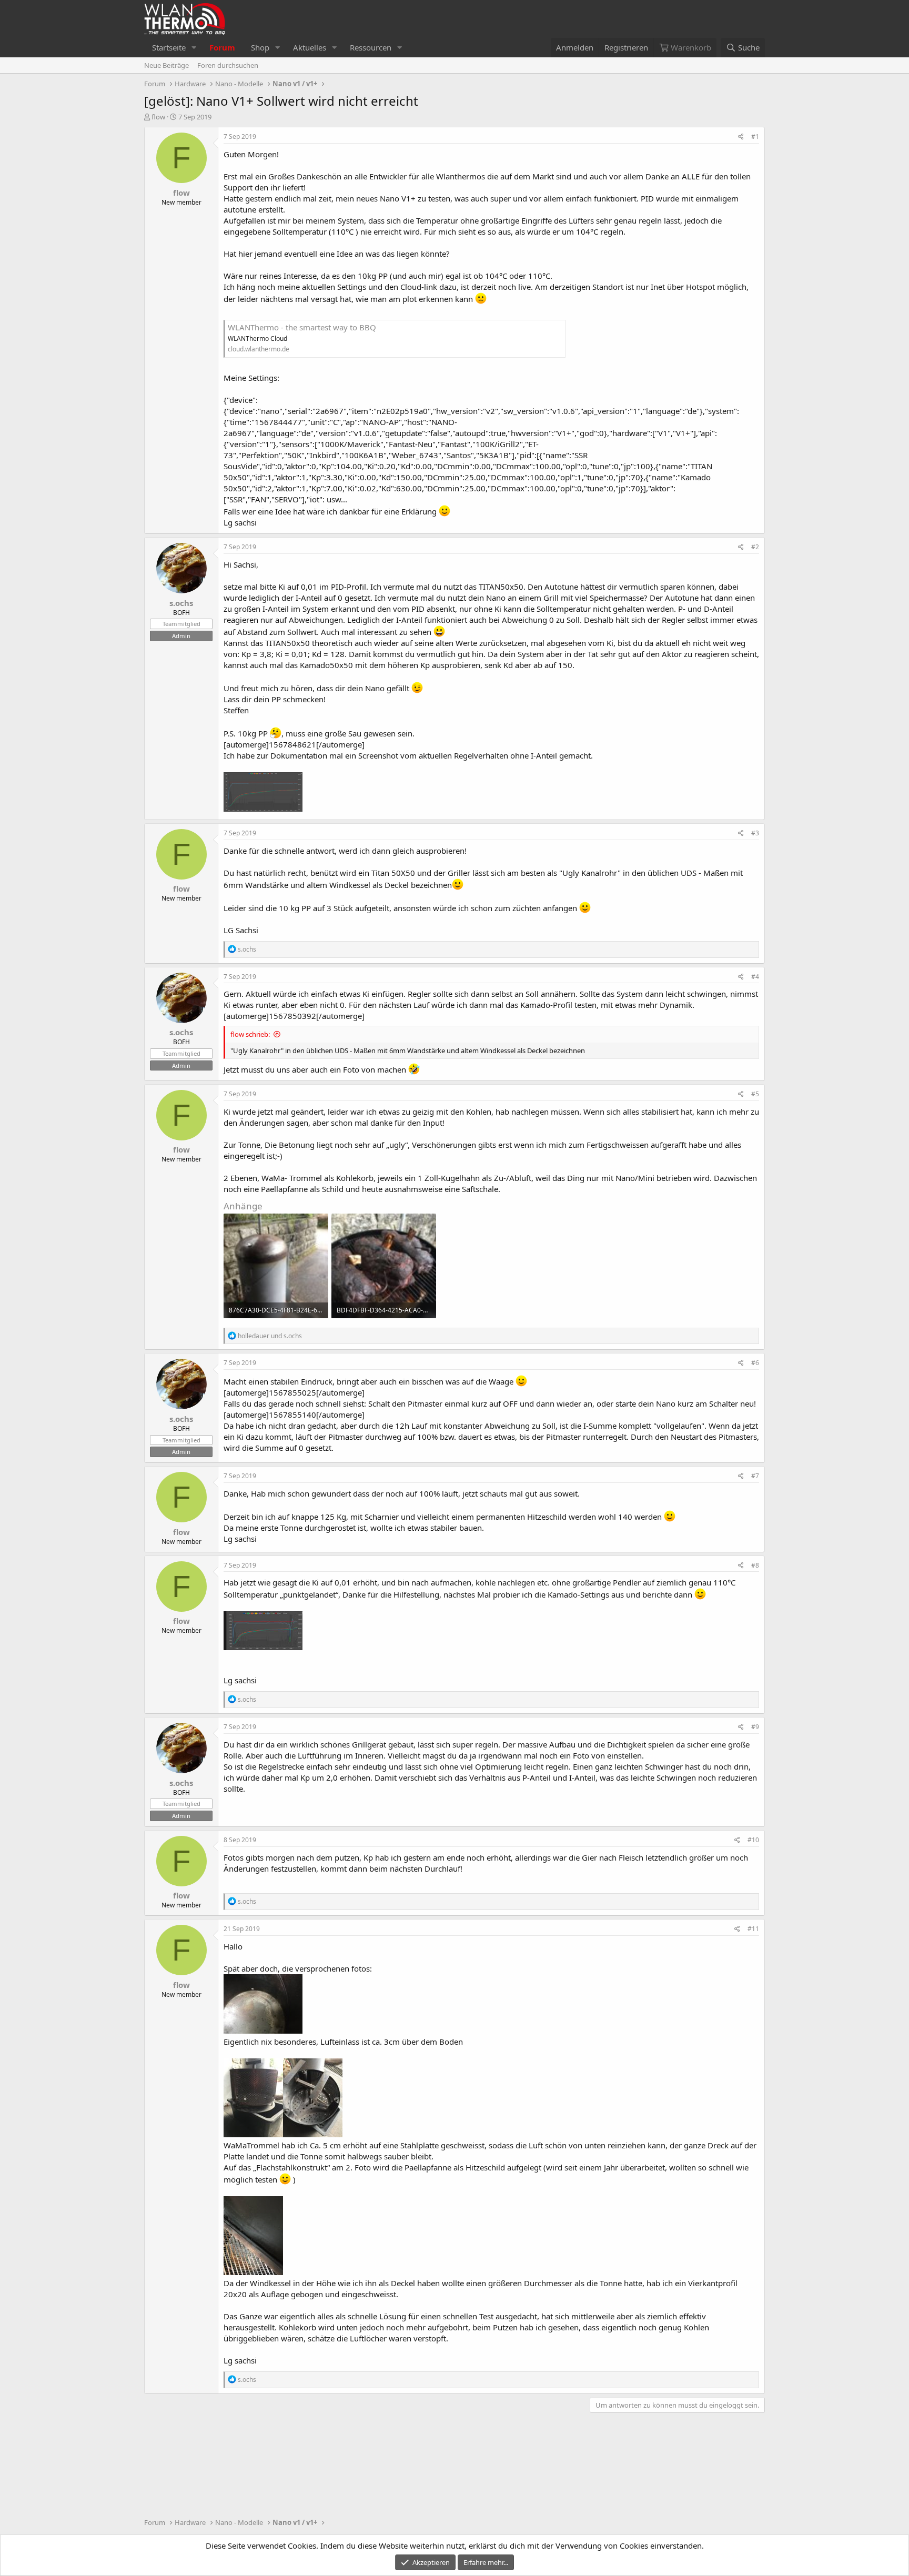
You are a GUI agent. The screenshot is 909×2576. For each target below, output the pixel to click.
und (270, 1336)
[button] (194, 48)
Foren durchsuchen (228, 65)
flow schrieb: (250, 1034)
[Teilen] (741, 137)
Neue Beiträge (166, 65)
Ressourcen (371, 47)
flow (158, 117)
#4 (755, 977)
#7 (755, 1476)
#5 (755, 1094)
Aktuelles (310, 47)
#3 (755, 833)
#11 (753, 1929)
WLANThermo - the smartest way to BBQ (302, 327)
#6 (755, 1363)
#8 (755, 1565)
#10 (753, 1840)
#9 (755, 1727)
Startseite (169, 47)
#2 (755, 547)
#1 (755, 137)
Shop (260, 47)
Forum (222, 47)
